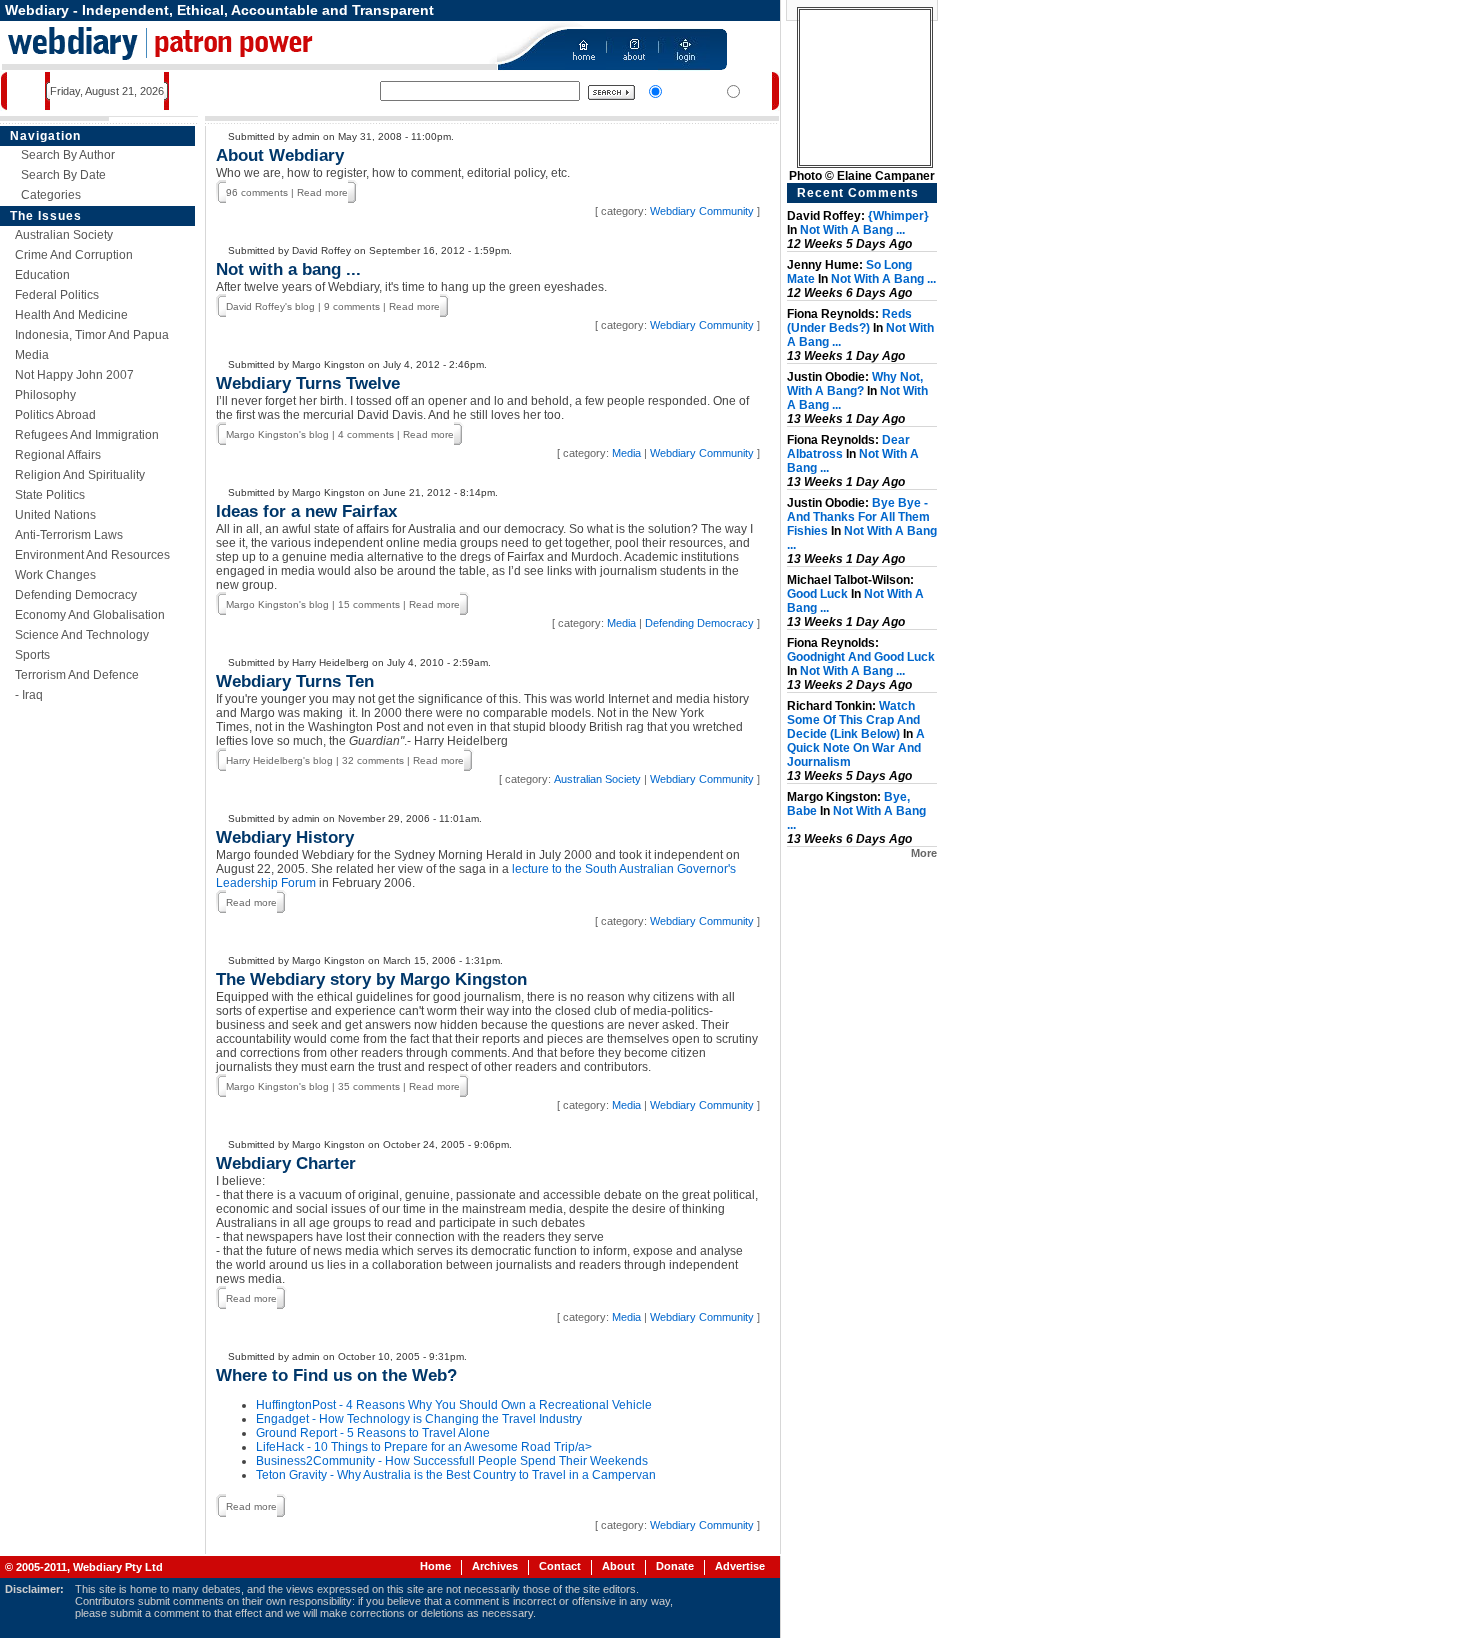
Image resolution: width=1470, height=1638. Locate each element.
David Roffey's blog (270, 306)
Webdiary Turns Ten (295, 681)
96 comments (257, 192)
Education (42, 275)
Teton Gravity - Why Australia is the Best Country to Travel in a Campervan (456, 1475)
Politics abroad (55, 415)
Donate (675, 1566)
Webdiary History (285, 837)
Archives (495, 1566)
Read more (322, 192)
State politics (50, 495)
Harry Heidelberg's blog (279, 760)
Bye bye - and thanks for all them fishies (858, 517)
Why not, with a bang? (855, 384)
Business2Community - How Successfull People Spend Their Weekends (452, 1461)
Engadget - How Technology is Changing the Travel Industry (419, 1419)
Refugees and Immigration (87, 435)
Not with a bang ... (288, 269)
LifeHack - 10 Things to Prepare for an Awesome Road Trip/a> (424, 1447)
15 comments (369, 604)
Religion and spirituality (80, 475)
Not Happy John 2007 (74, 375)
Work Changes (55, 575)
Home (435, 1566)
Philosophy (45, 395)
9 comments (352, 306)
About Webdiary (280, 155)
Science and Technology (82, 635)
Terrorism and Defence (77, 675)
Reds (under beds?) (849, 321)
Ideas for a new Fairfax (306, 511)
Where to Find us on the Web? (336, 1375)
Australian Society (64, 235)
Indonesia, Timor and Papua (92, 335)
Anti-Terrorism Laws (69, 535)
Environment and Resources (92, 555)
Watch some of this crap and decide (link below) (853, 720)
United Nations (55, 515)
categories (51, 195)
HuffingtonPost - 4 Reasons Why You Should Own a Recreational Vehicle (454, 1405)
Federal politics (57, 295)
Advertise (740, 1566)
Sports (32, 655)
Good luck (817, 594)
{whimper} (898, 216)
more (924, 853)
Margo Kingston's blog (277, 434)
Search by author (68, 155)
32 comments (373, 760)
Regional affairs (58, 455)
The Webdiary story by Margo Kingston (371, 979)
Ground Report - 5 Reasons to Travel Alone (373, 1433)
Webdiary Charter (286, 1163)
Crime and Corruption (74, 255)
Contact (560, 1566)
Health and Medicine (71, 315)
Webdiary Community (702, 211)
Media (32, 355)
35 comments (369, 1086)
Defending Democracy (76, 595)
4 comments (366, 434)
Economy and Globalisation (90, 615)
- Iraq (29, 695)
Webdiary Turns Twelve (308, 383)
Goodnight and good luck (861, 657)
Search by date (63, 175)
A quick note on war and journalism (856, 748)
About (618, 1566)
